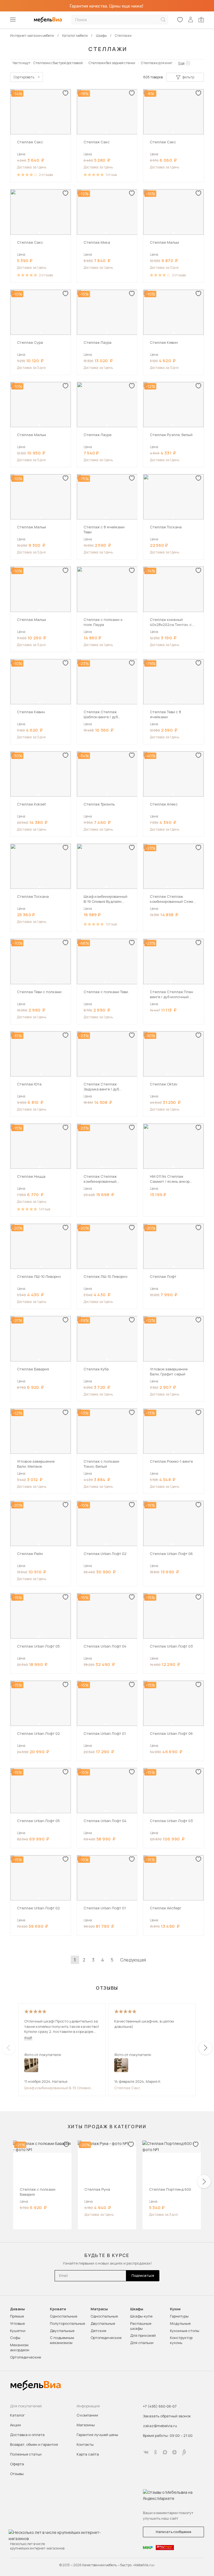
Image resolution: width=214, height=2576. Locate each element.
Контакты (85, 2444)
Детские (98, 2331)
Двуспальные (62, 2331)
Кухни (175, 2309)
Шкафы (137, 2309)
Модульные (180, 2323)
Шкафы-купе (141, 2316)
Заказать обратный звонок (167, 2416)
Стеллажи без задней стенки (112, 63)
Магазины (86, 2425)
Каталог (17, 2415)
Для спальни (142, 2343)
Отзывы (17, 2474)
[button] (40, 132)
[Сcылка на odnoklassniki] (155, 2452)
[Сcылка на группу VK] (146, 2452)
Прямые (17, 2316)
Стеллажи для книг (157, 63)
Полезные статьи (26, 2454)
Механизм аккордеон (20, 2347)
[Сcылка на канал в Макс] (165, 2452)
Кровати (58, 2309)
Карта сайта (88, 2454)
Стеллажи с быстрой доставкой (58, 63)
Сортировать (24, 77)
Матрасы (99, 2309)
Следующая (133, 1960)
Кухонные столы (185, 2331)
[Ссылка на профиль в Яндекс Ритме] (184, 2452)
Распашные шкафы (141, 2326)
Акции (15, 2425)
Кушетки (18, 2331)
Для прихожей (143, 2335)
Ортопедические (25, 2357)
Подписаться (143, 2276)
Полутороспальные (67, 2323)
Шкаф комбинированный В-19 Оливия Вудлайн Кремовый (57, 2088)
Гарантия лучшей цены (97, 2435)
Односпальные (64, 2316)
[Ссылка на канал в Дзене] (174, 2452)
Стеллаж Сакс (127, 2088)
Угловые (17, 2323)
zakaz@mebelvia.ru (160, 2426)
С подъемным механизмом (62, 2340)
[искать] (163, 20)
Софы (15, 2338)
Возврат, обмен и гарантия (34, 2444)
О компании (87, 2415)
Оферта (17, 2464)
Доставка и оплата (27, 2435)
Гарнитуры (179, 2316)
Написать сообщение (173, 2532)
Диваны (17, 2309)
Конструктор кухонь (181, 2340)
